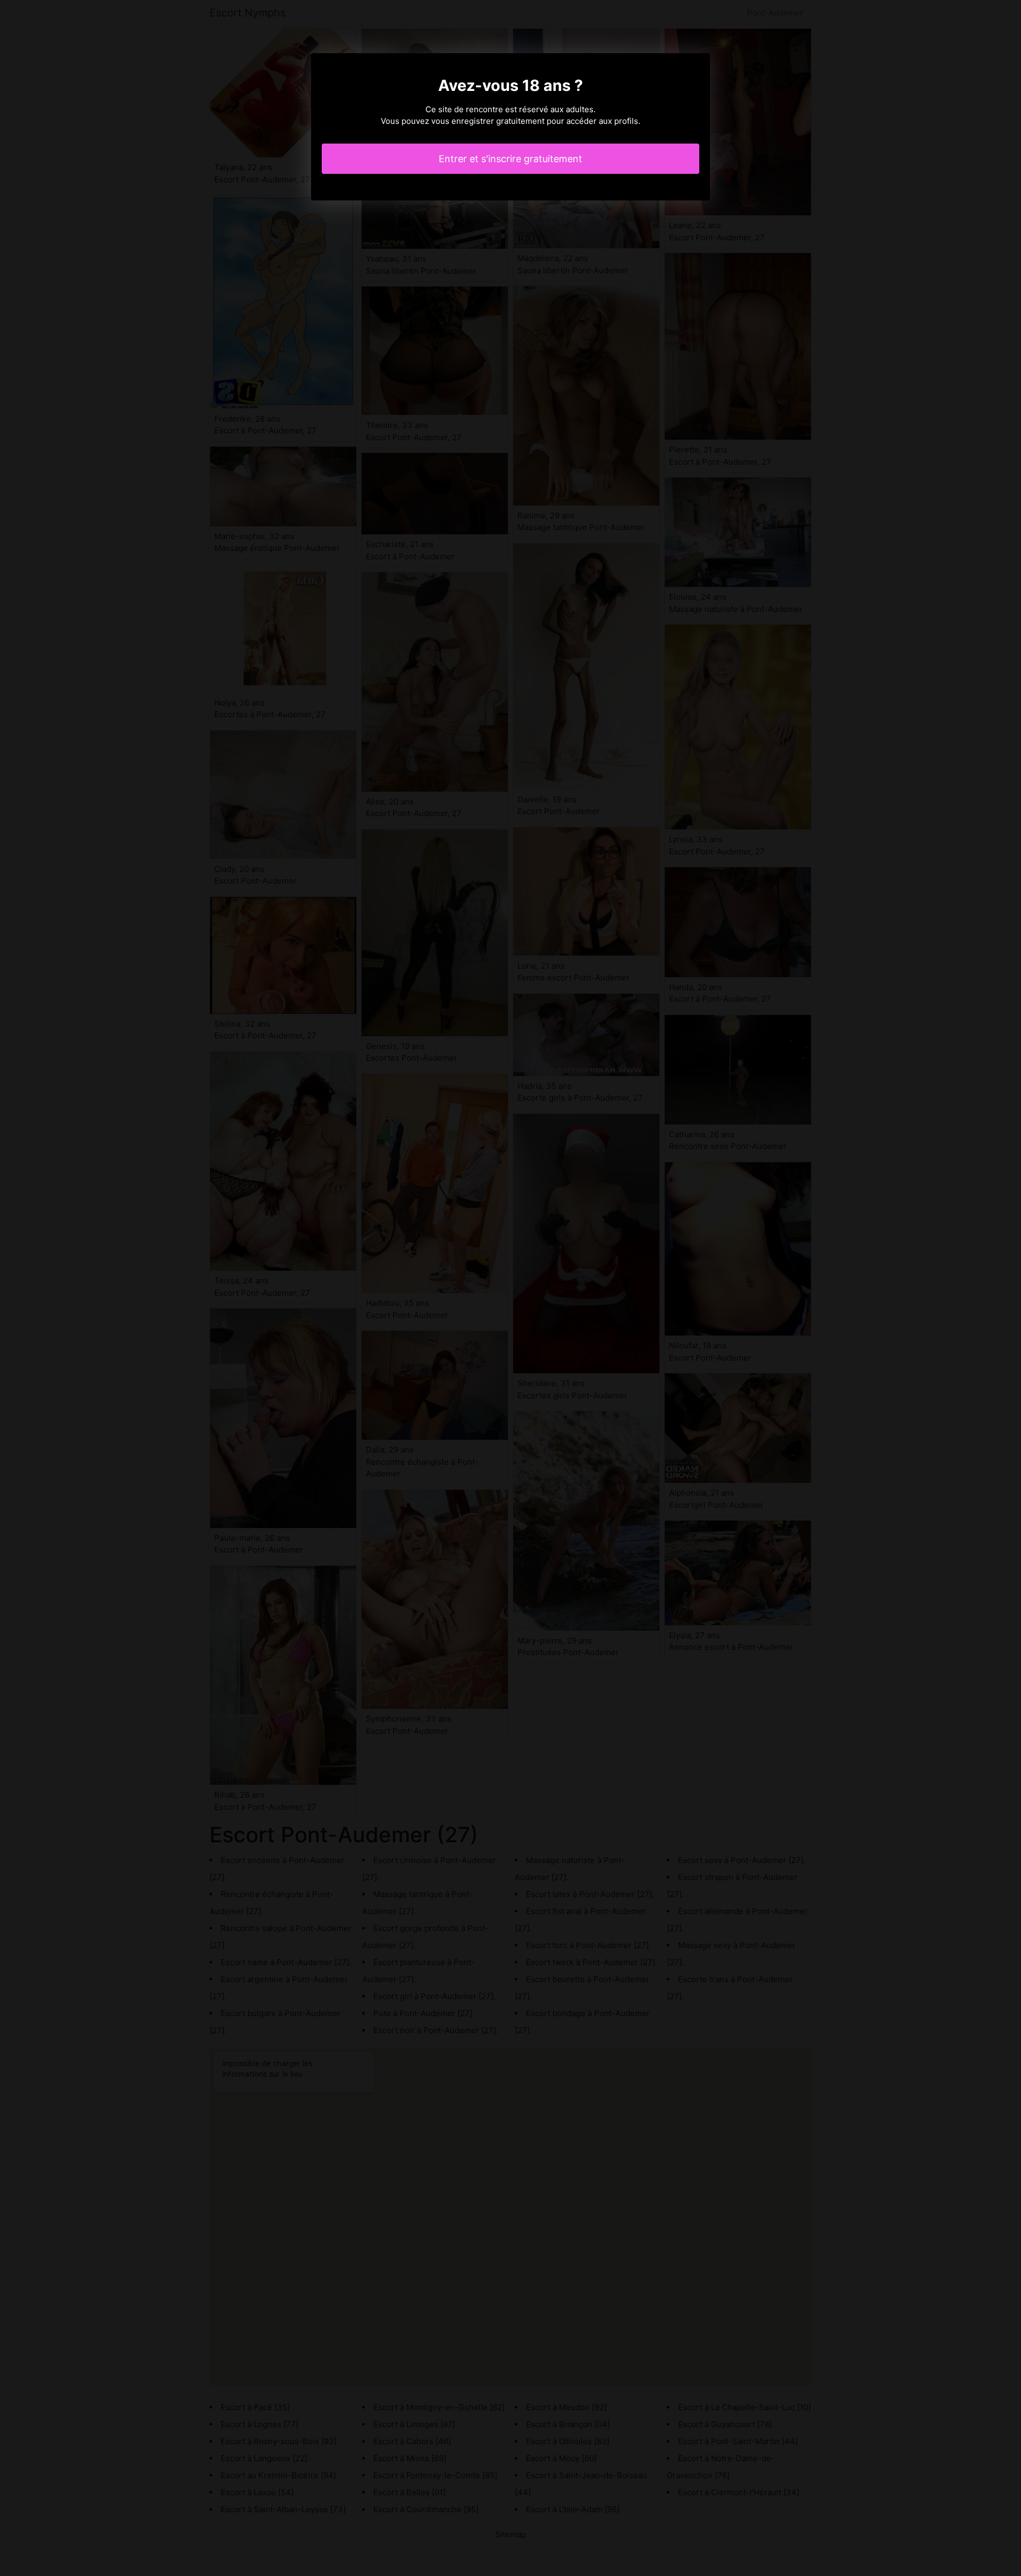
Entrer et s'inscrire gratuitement (510, 159)
